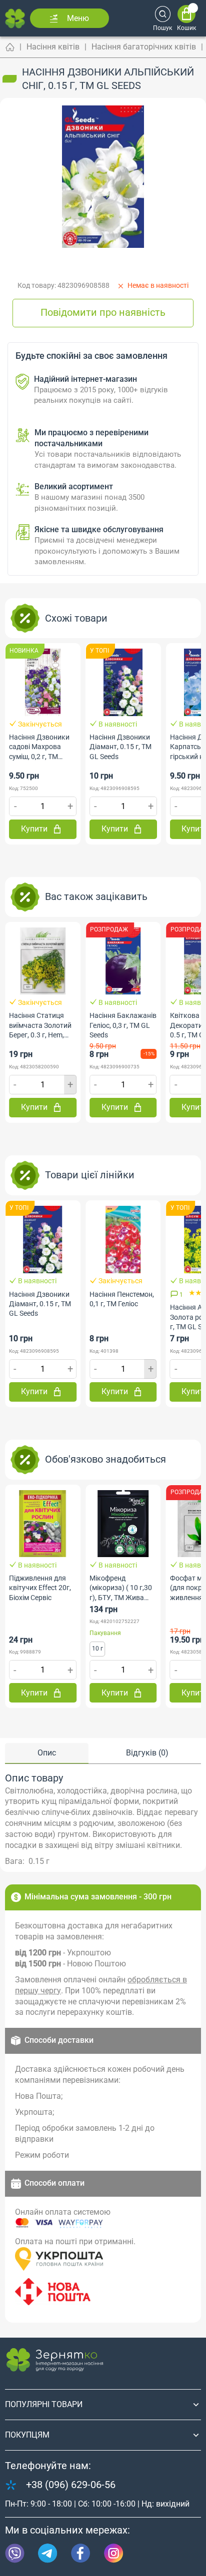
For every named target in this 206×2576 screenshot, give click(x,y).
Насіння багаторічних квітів (144, 47)
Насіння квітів (53, 47)
